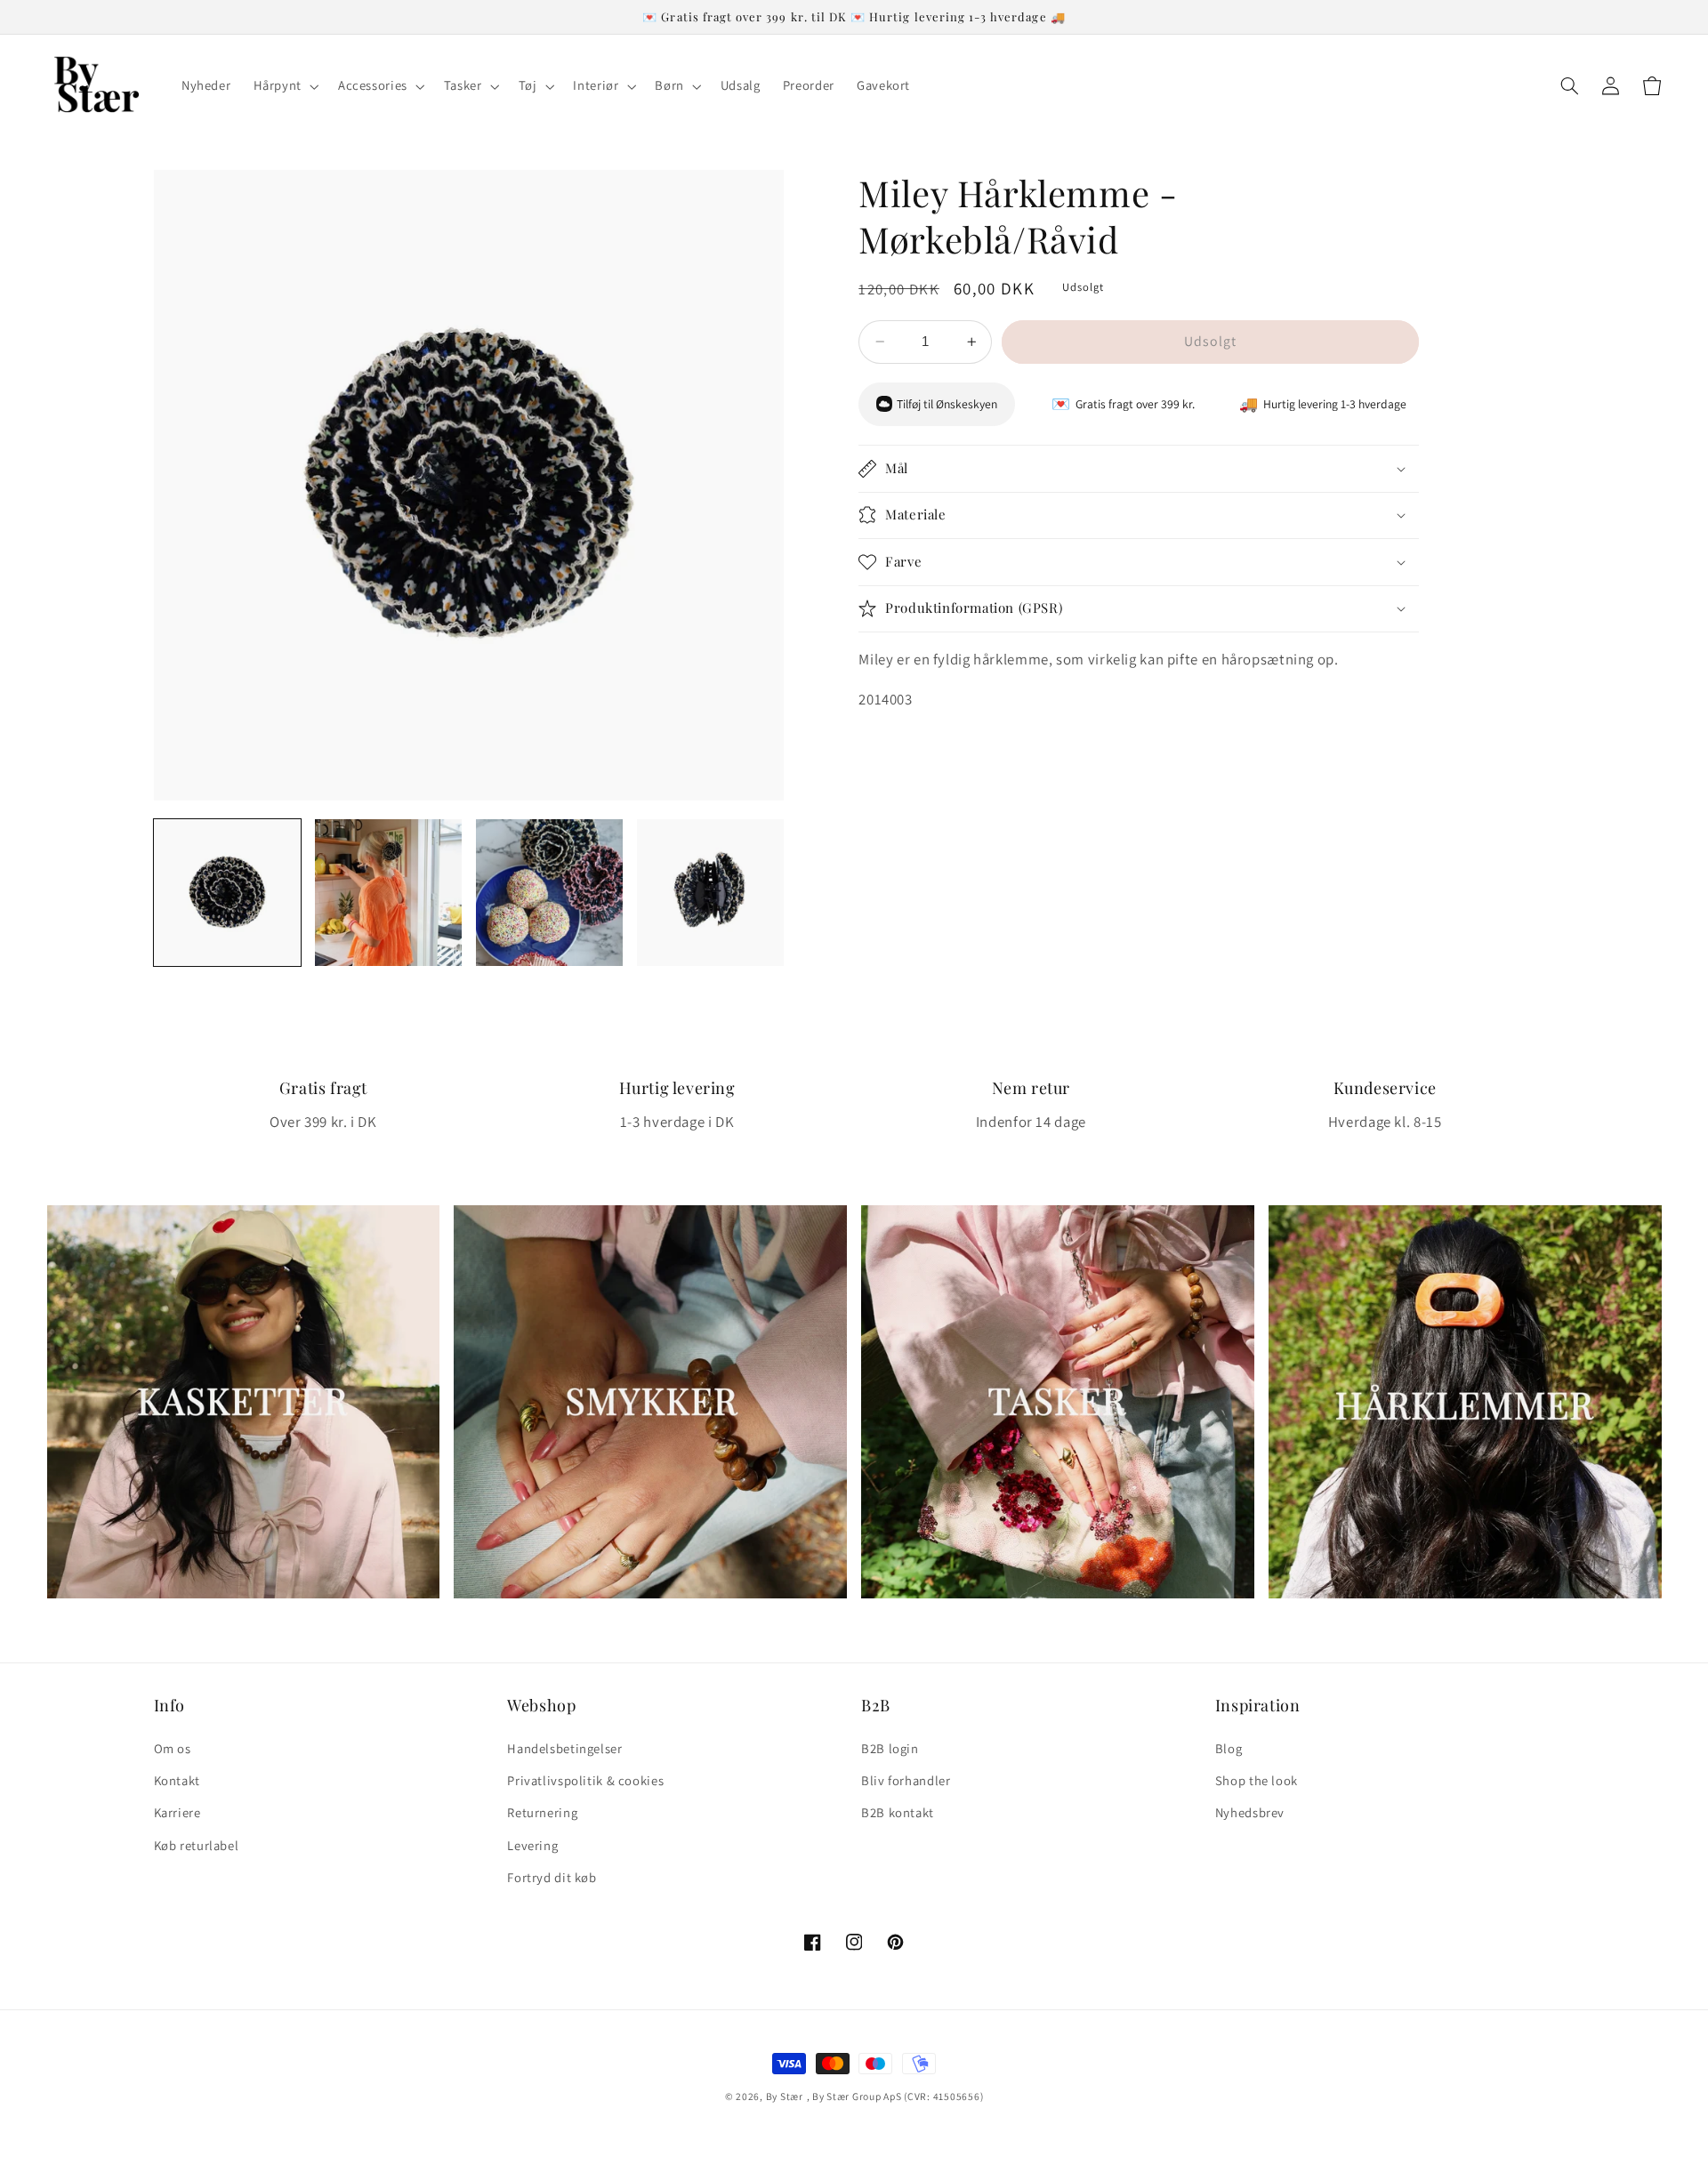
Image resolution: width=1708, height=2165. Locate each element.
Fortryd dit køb (552, 1877)
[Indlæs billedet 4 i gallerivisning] (710, 893)
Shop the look (1257, 1780)
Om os (173, 1748)
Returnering (542, 1812)
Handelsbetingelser (564, 1748)
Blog (1229, 1748)
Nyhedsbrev (1250, 1812)
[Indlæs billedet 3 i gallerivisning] (549, 893)
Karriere (177, 1812)
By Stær (785, 2096)
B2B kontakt (898, 1812)
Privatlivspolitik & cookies (585, 1780)
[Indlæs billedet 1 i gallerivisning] (227, 893)
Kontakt (177, 1780)
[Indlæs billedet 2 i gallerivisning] (388, 893)
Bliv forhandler (906, 1780)
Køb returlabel (197, 1845)
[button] (284, 86)
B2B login (890, 1748)
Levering (532, 1845)
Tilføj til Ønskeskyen (947, 404)
